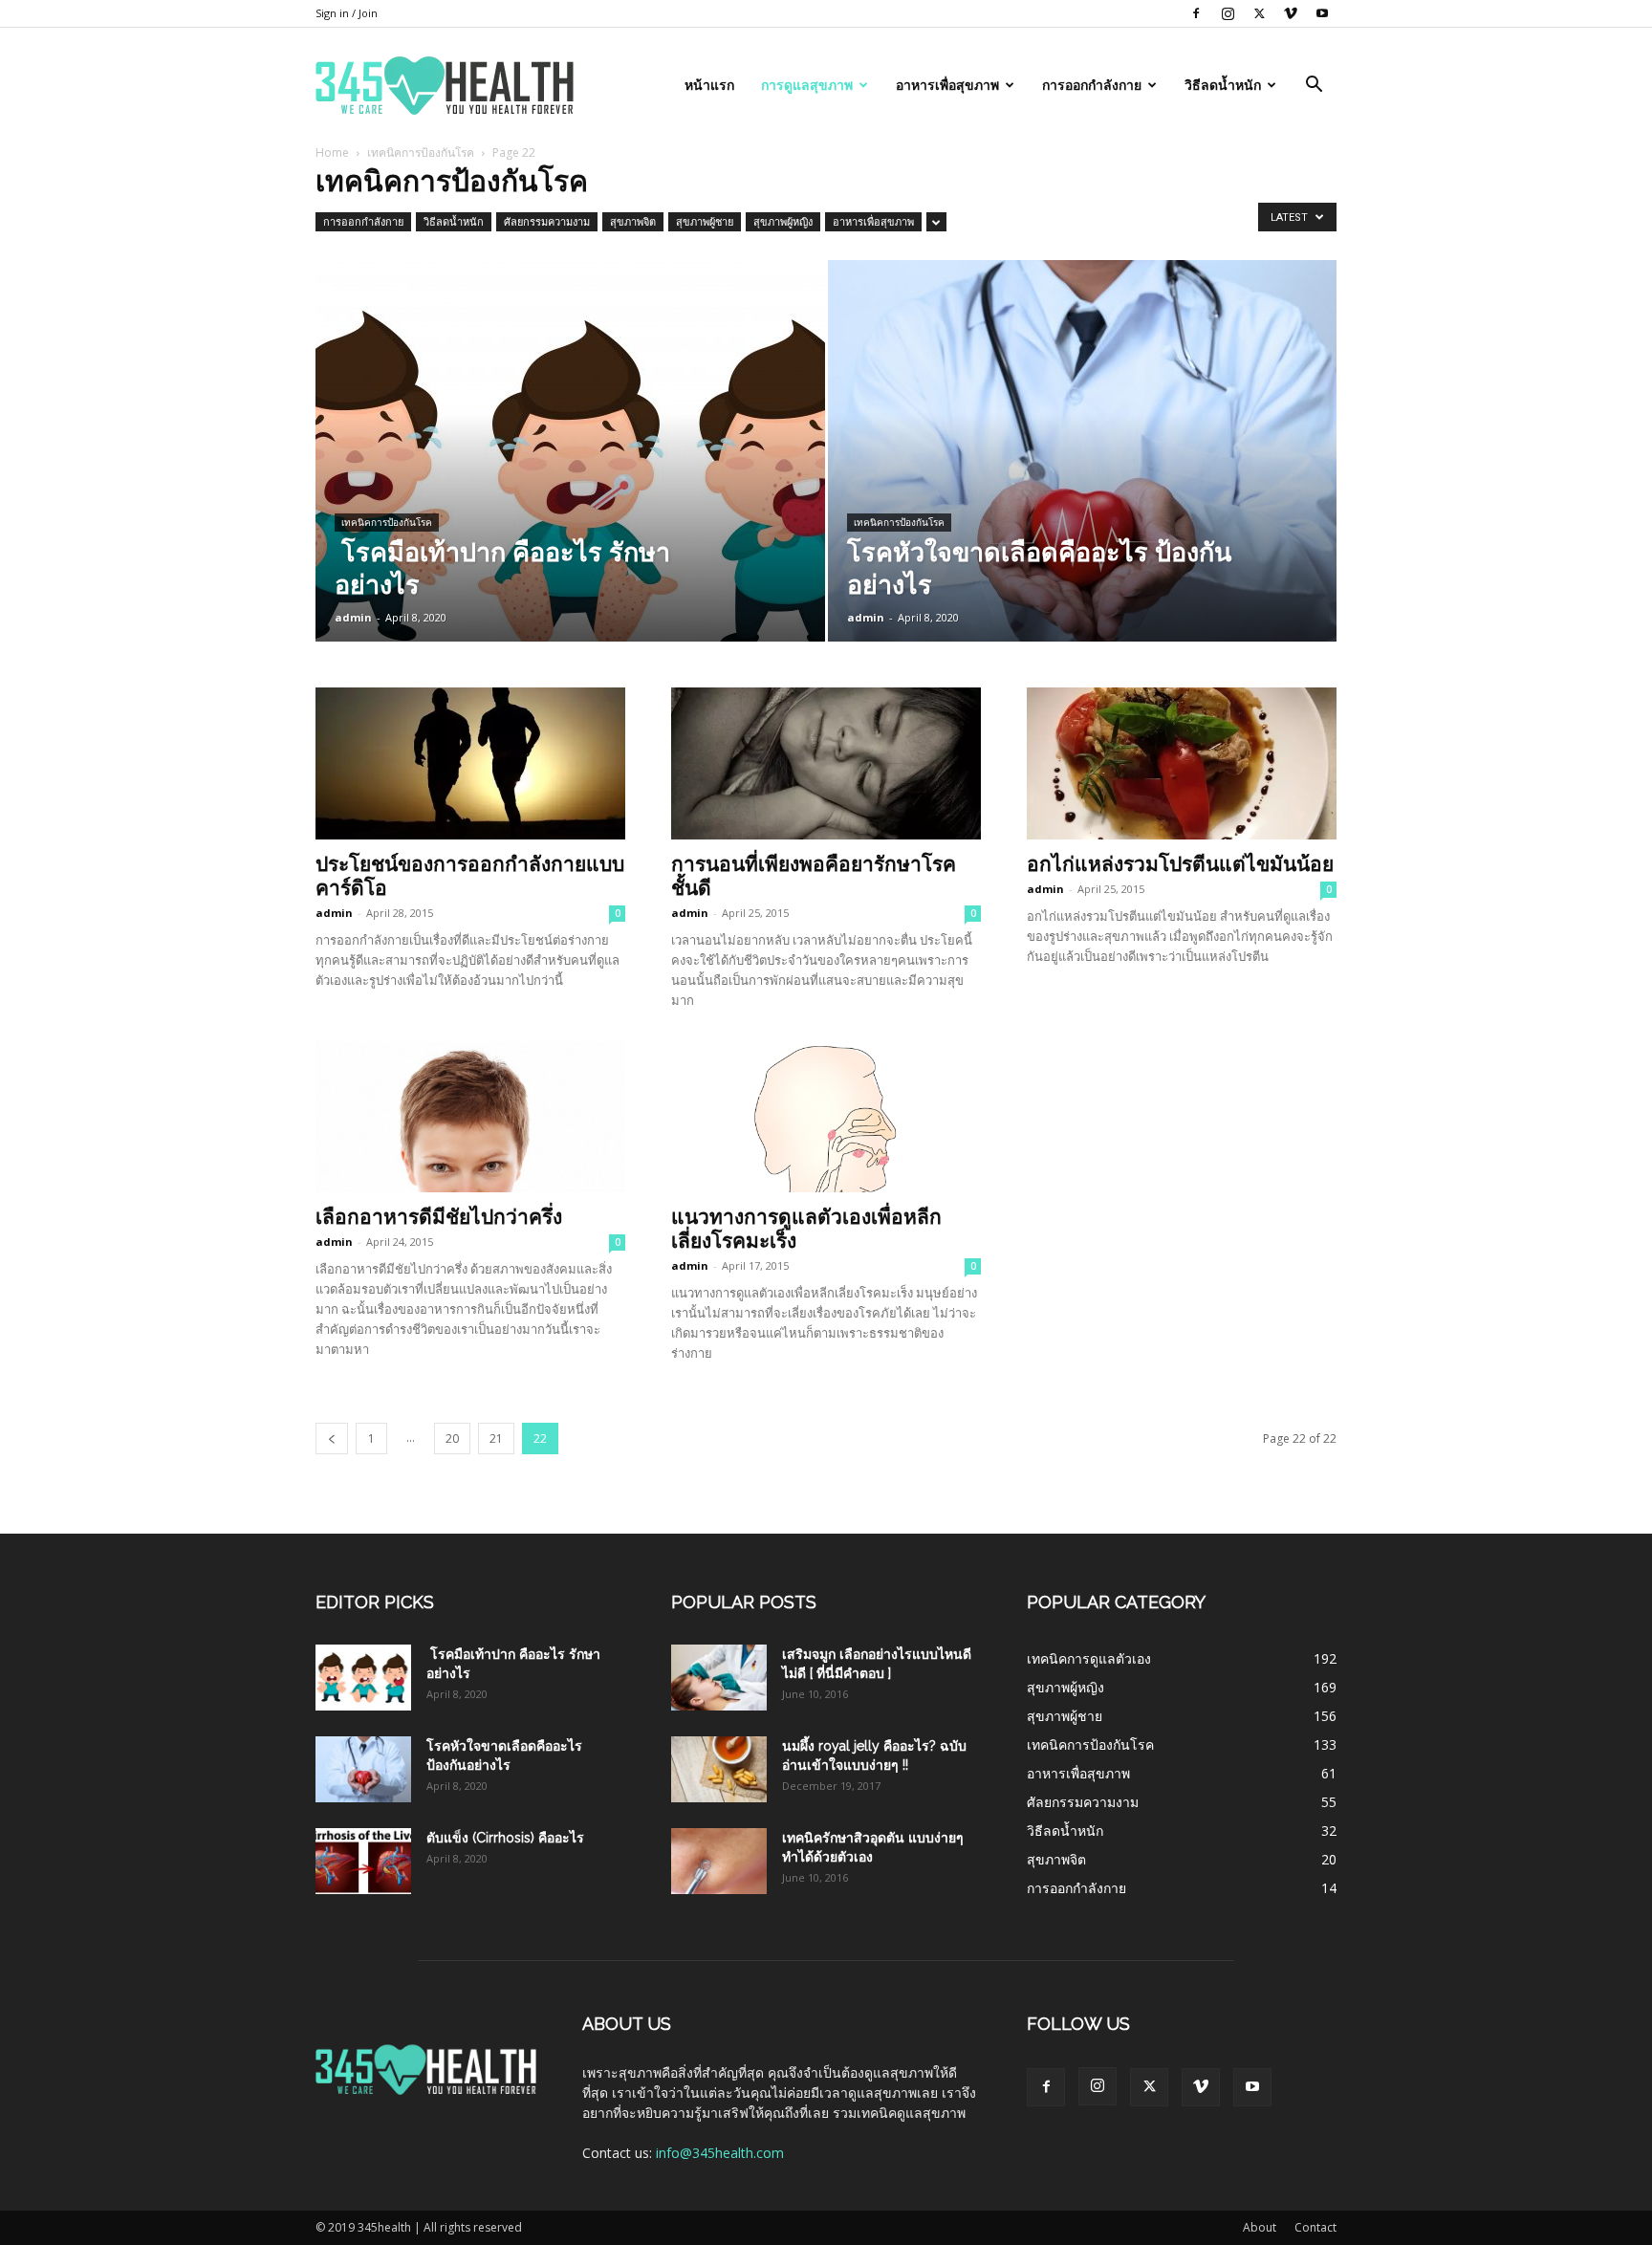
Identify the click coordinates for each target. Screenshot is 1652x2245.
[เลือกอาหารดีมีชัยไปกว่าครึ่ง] (470, 1117)
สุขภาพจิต (633, 221)
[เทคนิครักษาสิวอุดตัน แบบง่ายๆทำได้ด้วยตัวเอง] (719, 1861)
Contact (1315, 2227)
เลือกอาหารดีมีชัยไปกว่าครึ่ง (439, 1217)
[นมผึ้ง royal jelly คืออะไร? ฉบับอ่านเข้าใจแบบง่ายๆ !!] (719, 1769)
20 (452, 1439)
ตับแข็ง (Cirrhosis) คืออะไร (505, 1838)
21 (496, 1439)
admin (353, 617)
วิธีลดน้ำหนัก (1223, 85)
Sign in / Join (347, 13)
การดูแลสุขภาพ (807, 85)
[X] (1259, 13)
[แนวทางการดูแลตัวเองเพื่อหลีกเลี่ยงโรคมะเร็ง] (826, 1117)
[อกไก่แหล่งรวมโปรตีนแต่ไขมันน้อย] (1182, 763)
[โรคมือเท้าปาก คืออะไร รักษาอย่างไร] (570, 481)
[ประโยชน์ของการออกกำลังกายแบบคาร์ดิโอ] (470, 763)
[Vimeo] (1291, 13)
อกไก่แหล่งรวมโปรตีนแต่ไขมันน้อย (1180, 864)
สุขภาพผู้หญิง (783, 221)
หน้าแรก (709, 85)
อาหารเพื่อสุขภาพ (947, 85)
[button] (1314, 87)
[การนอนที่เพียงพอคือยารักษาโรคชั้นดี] (826, 763)
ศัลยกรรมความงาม (547, 221)
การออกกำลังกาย (1092, 85)
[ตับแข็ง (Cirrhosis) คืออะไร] (363, 1861)
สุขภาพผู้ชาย (705, 221)
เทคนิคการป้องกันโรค (421, 153)
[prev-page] (332, 1439)
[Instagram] (1228, 13)
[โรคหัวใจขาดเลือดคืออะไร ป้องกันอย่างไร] (1083, 481)
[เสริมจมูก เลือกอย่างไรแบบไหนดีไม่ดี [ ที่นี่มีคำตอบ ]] (719, 1678)
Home (332, 153)
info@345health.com (720, 2153)
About (1260, 2227)
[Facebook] (1196, 13)
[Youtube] (1322, 13)
